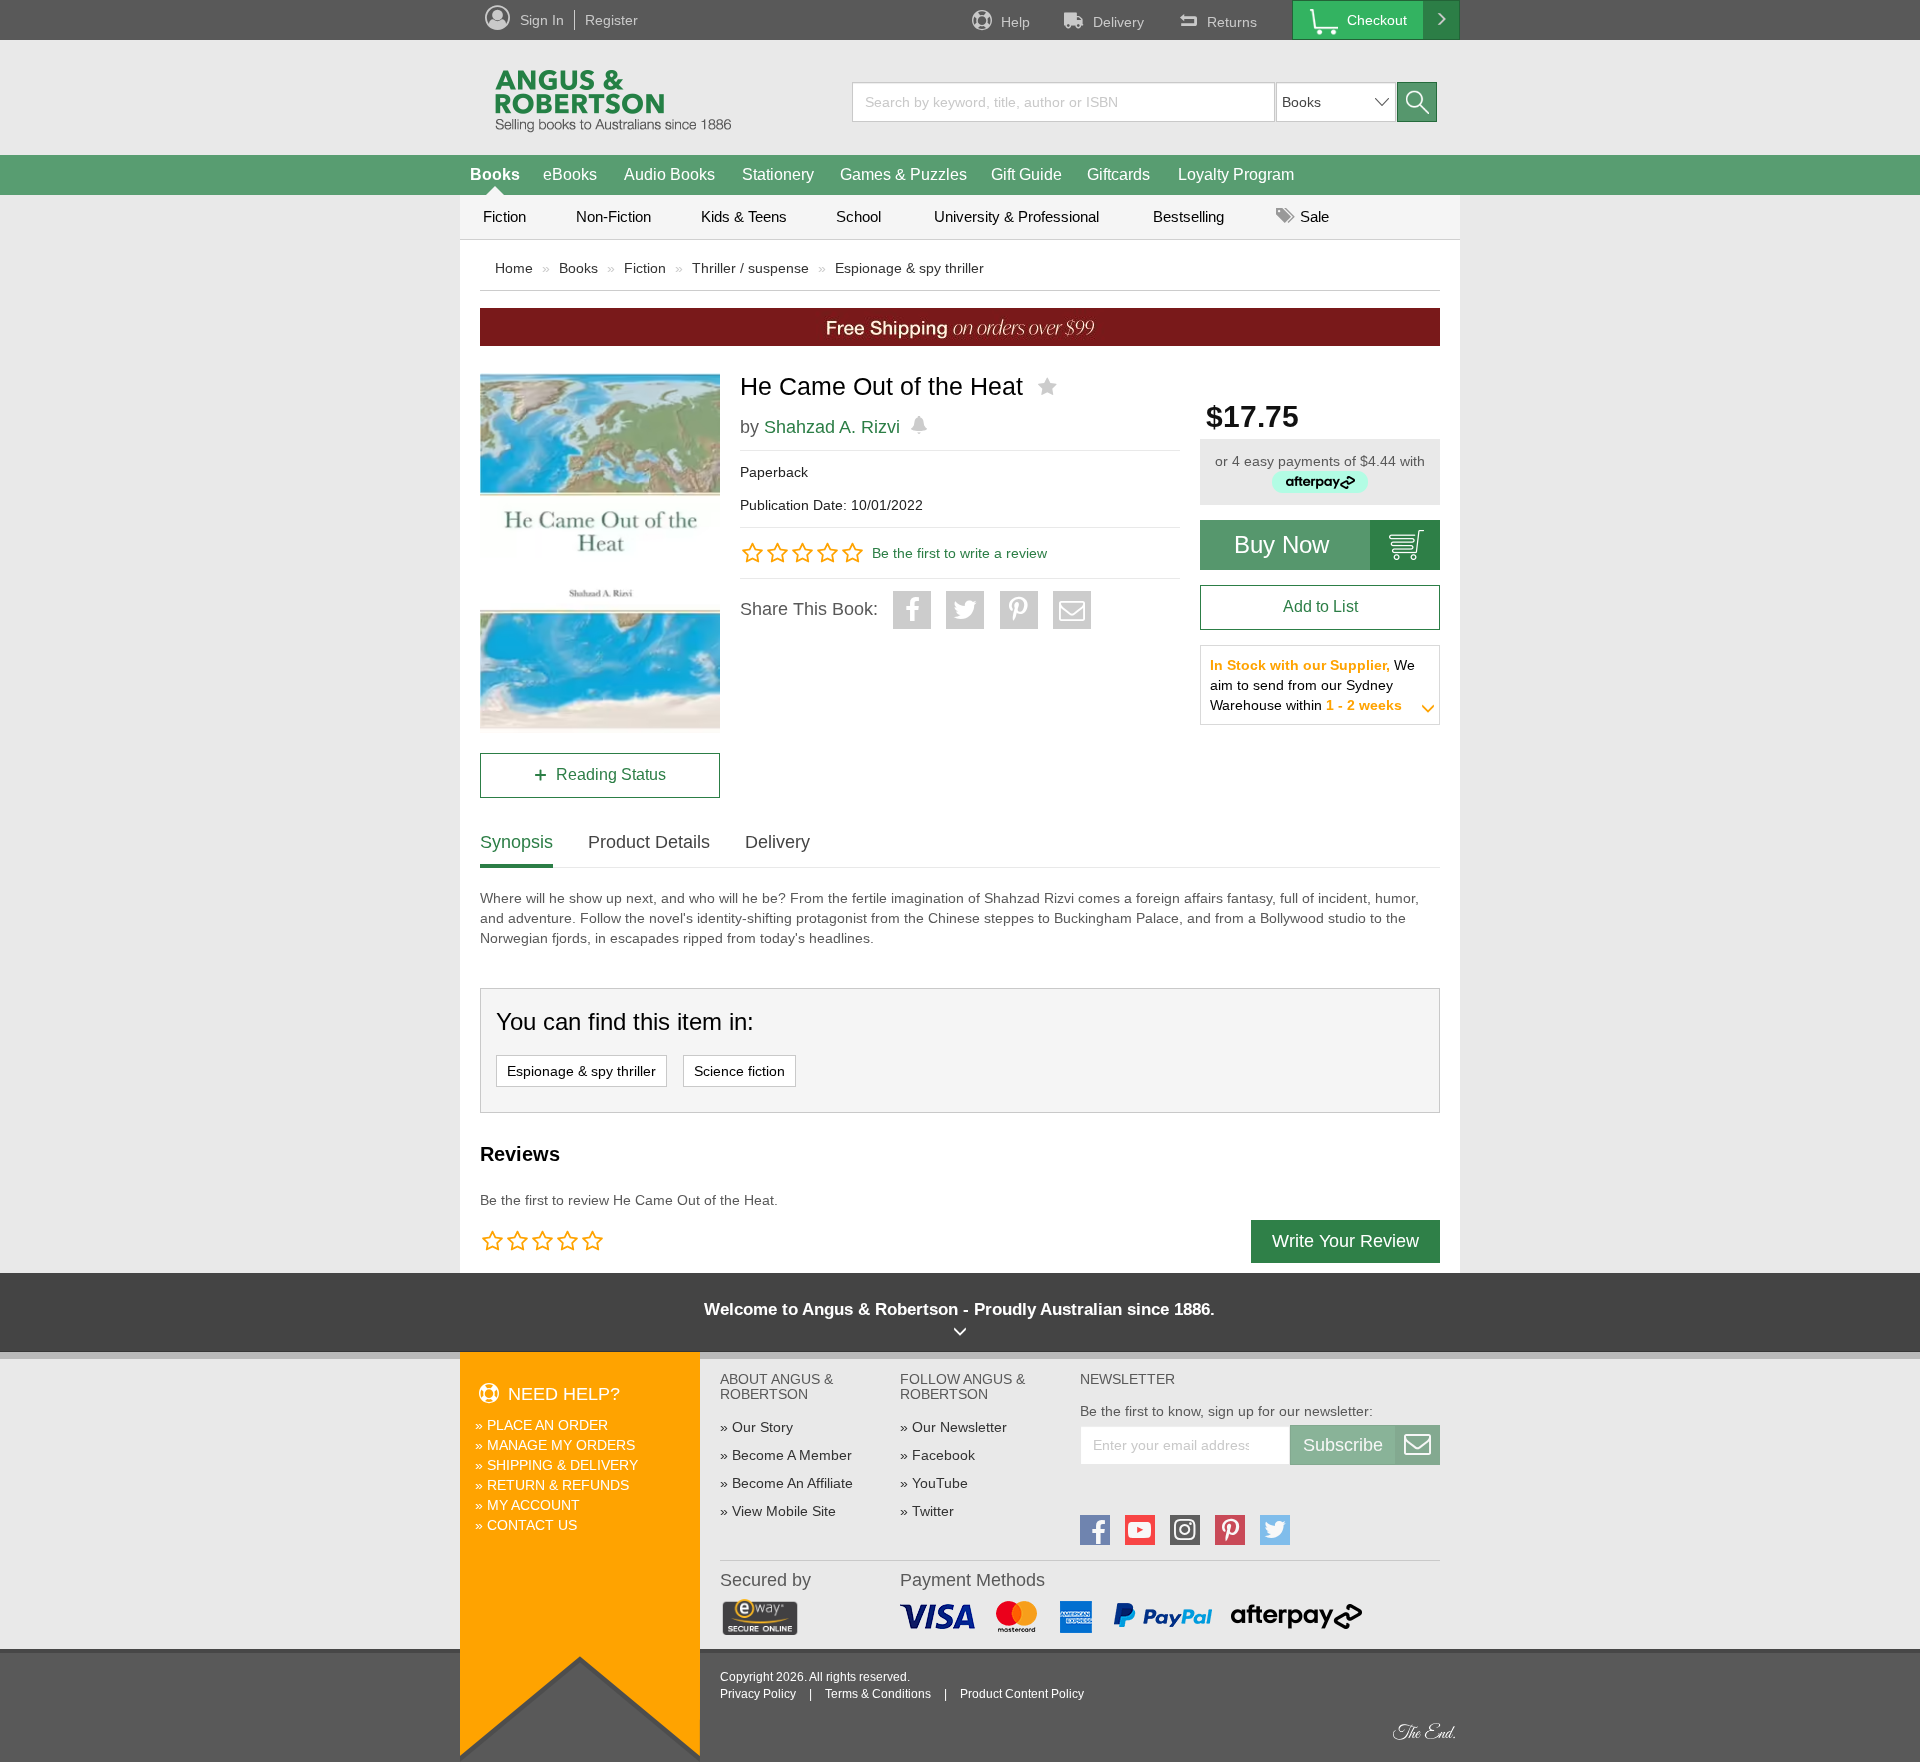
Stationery (778, 174)
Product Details (649, 842)
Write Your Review (1345, 1241)
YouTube (940, 1483)
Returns (1232, 22)
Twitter (933, 1511)
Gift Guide (1026, 174)
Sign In (542, 20)
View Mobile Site (784, 1511)
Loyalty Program (1236, 174)
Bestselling (1188, 216)
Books (495, 174)
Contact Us (532, 1525)
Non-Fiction (613, 216)
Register (611, 20)
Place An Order (547, 1425)
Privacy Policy (758, 1694)
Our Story (762, 1427)
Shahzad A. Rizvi (832, 427)
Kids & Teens (744, 216)
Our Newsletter (959, 1427)
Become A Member (792, 1455)
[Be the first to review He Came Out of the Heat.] (1049, 387)
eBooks (570, 174)
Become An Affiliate (792, 1483)
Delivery (1118, 22)
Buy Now (1281, 544)
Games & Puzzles (903, 174)
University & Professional (1016, 216)
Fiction (504, 216)
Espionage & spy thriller (909, 268)
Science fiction (739, 1071)
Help (1015, 22)
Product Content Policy (1022, 1694)
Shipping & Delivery (562, 1465)
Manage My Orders (561, 1445)
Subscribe (1343, 1445)
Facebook (943, 1455)
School (858, 216)
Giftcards (1118, 174)
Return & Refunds (558, 1485)
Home (514, 268)
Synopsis (516, 842)
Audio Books (669, 174)
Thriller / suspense (750, 268)
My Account (533, 1505)
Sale (1312, 216)
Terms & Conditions (878, 1694)
